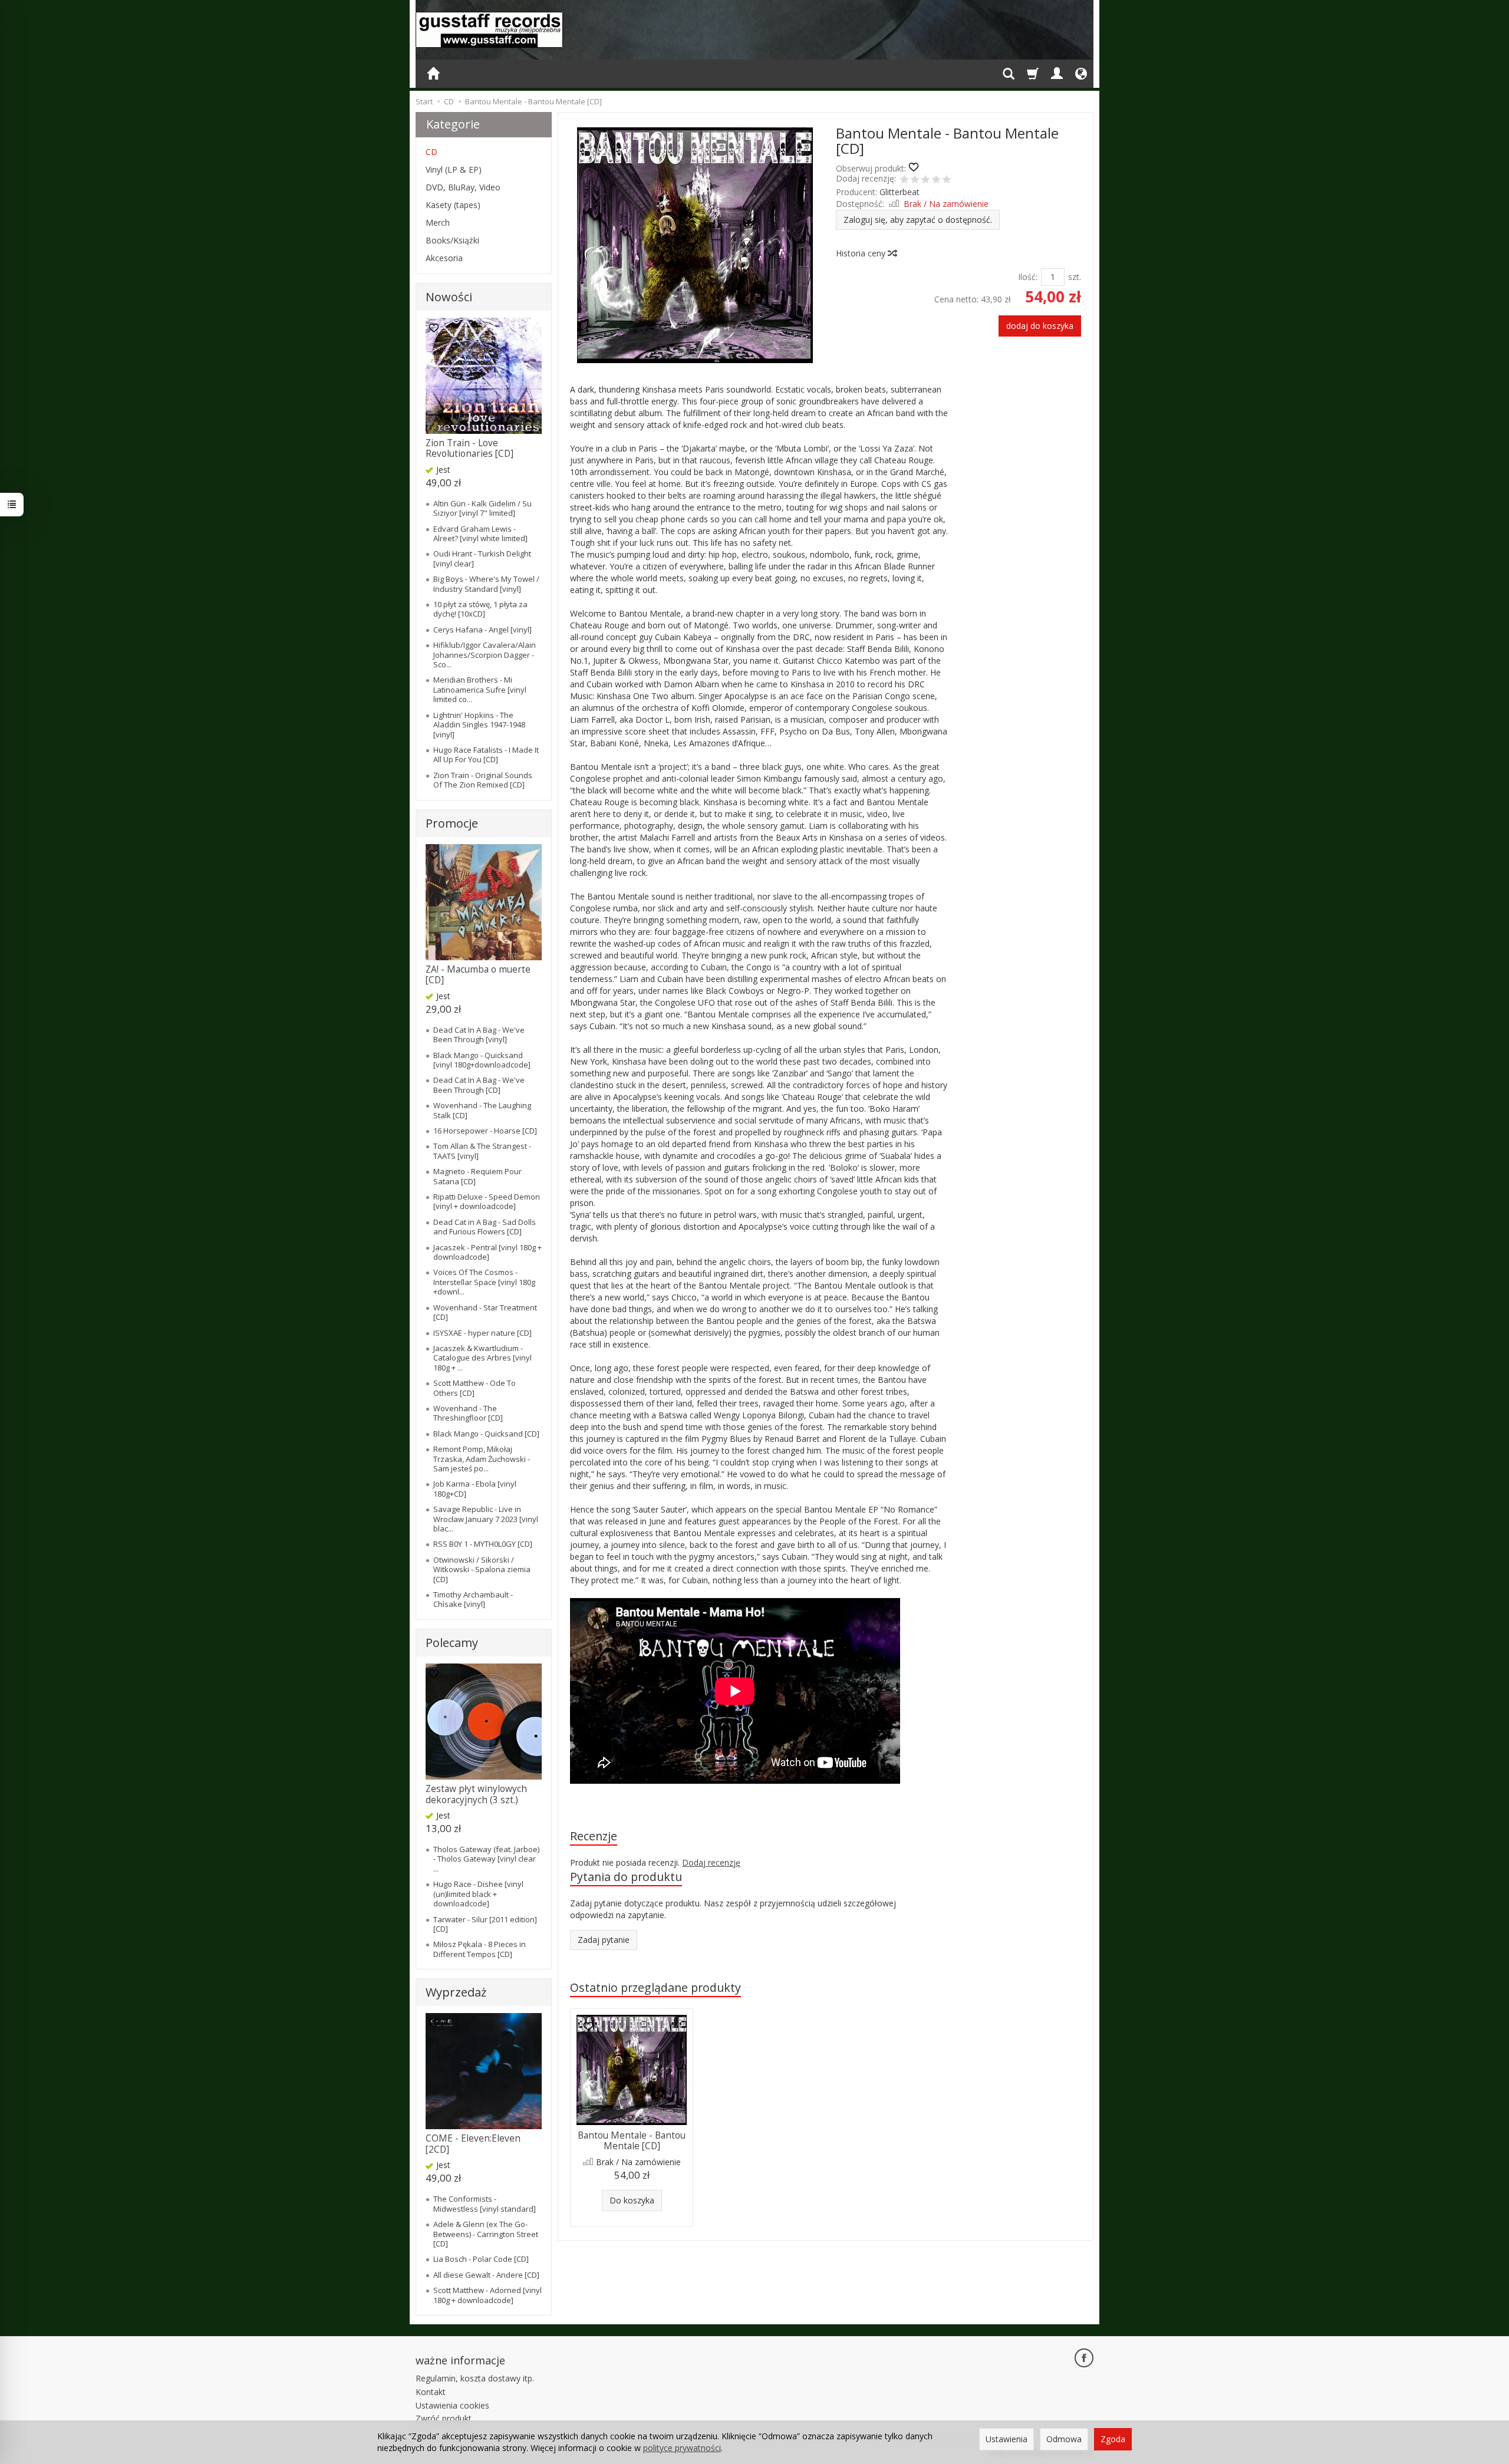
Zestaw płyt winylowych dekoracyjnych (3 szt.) (476, 1794)
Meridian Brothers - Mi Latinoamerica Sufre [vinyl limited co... (480, 689)
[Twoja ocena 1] (904, 180)
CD (431, 152)
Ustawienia (1006, 2439)
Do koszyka (632, 2200)
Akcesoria (444, 258)
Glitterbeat (900, 192)
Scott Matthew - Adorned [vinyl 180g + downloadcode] (487, 2295)
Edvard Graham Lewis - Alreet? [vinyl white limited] (480, 533)
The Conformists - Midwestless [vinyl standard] (485, 2203)
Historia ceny (862, 253)
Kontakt (431, 2392)
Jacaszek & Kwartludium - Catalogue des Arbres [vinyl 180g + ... (482, 1358)
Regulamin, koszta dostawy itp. (475, 2378)
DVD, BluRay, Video (463, 187)
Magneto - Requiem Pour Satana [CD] (477, 1176)
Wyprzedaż (456, 1992)
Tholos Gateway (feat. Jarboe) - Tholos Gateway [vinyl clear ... (486, 1859)
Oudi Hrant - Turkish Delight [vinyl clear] (482, 558)
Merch (438, 223)
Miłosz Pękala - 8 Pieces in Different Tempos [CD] (480, 1949)
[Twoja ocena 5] (947, 180)
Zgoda (1113, 2439)
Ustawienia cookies (452, 2405)
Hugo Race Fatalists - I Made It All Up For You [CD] (486, 755)
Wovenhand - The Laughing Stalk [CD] (482, 1110)
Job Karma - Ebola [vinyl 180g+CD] (475, 1488)
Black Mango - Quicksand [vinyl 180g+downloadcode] (482, 1060)
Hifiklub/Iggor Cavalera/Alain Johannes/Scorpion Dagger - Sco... (485, 655)
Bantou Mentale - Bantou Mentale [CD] (632, 2141)
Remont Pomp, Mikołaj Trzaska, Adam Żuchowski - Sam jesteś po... (482, 1459)
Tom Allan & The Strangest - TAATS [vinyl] (482, 1151)
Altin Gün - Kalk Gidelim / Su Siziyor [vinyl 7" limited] (482, 508)
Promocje (452, 823)
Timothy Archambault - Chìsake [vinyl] (473, 1599)
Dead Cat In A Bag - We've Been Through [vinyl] (479, 1035)
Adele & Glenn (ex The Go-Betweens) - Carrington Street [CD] (486, 2234)
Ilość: (1028, 277)
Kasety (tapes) (453, 205)
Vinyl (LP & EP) (454, 169)
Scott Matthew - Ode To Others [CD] (475, 1388)
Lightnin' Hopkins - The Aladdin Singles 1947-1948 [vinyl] (479, 725)
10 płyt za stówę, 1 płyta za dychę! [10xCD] (480, 609)
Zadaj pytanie (604, 1940)
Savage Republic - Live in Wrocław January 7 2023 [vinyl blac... (486, 1519)
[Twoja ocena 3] (925, 180)
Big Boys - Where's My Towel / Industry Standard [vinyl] (486, 584)
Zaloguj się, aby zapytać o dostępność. (918, 220)
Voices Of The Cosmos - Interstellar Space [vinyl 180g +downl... (484, 1282)
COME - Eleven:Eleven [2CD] (473, 2144)
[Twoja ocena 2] (915, 180)
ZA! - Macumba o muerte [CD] (478, 975)
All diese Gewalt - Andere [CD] (486, 2275)
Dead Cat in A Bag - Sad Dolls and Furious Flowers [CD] (485, 1227)
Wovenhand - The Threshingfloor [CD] (468, 1413)
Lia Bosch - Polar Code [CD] (481, 2259)
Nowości (449, 297)
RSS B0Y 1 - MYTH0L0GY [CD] (483, 1544)
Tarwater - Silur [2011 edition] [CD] (485, 1924)
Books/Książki (452, 240)
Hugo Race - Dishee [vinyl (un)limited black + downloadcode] (478, 1894)
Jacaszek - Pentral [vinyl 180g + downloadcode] (487, 1252)
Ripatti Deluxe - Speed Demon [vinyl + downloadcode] (487, 1201)
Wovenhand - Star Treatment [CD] (485, 1312)
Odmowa (1064, 2439)
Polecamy (452, 1643)
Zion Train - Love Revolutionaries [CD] (469, 448)
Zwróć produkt (444, 2418)
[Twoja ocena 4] (936, 180)
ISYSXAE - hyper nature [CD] (482, 1333)
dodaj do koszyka (1040, 326)
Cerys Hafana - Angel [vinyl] (482, 630)
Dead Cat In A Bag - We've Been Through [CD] (479, 1085)
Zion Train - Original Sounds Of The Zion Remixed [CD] (483, 780)
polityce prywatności (682, 2448)
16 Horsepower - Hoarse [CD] (485, 1131)
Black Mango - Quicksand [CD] (486, 1434)
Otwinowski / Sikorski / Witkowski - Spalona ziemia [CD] (482, 1569)
